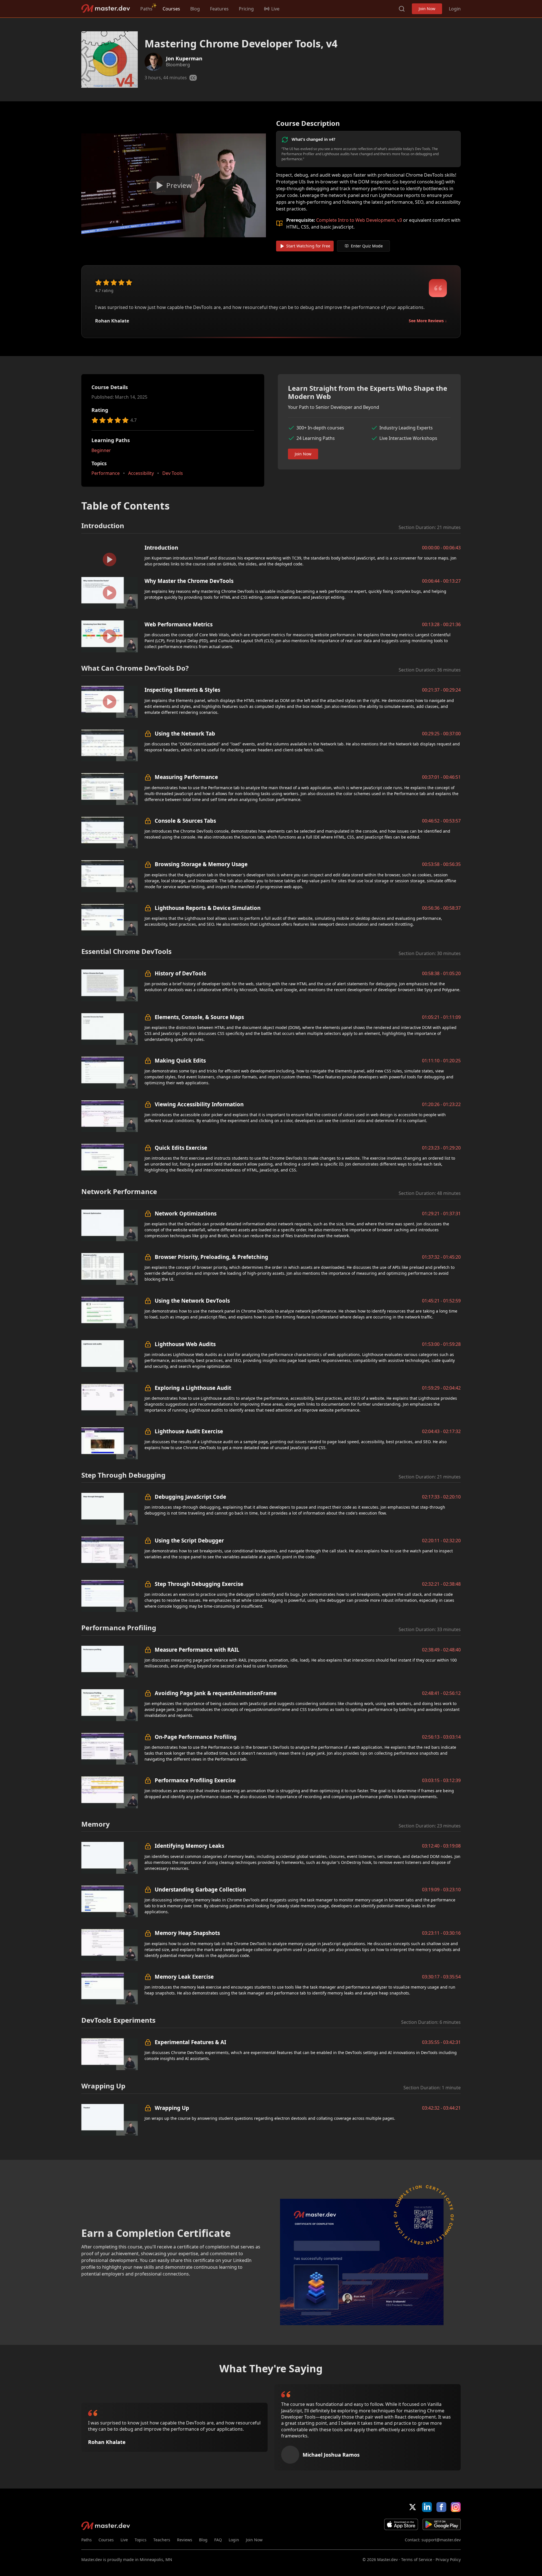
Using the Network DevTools (192, 1301)
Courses (171, 9)
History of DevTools (180, 973)
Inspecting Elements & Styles (182, 690)
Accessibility (141, 473)
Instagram (456, 2507)
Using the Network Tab (185, 733)
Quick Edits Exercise (181, 1148)
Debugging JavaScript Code (190, 1497)
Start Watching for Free (308, 246)
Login (455, 9)
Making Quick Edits (180, 1060)
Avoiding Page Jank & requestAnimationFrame (216, 1693)
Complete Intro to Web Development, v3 (359, 220)
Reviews (185, 2540)
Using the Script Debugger (189, 1540)
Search (402, 9)
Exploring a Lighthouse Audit (193, 1388)
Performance (106, 473)
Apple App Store (401, 2524)
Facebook (441, 2507)
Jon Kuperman (184, 58)
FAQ (218, 2540)
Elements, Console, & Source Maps (199, 1017)
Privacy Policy (448, 2559)
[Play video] (174, 185)
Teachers (162, 2540)
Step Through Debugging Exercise (199, 1584)
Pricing (246, 9)
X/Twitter (413, 2507)
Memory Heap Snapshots (187, 1933)
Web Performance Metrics (179, 624)
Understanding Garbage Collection (200, 1889)
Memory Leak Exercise (184, 1977)
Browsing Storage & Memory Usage (201, 864)
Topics (141, 2540)
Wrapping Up (172, 2108)
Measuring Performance (186, 777)
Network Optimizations (186, 1213)
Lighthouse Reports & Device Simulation (208, 908)
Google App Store (442, 2524)
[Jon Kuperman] (154, 62)
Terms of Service (417, 2559)
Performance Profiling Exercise (195, 1780)
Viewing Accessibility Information (199, 1104)
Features (219, 9)
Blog (195, 9)
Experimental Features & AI (190, 2042)
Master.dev (106, 9)
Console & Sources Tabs (185, 821)
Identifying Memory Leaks (189, 1846)
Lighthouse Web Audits (185, 1344)
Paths (146, 9)
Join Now (427, 9)
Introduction (161, 548)
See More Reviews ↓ (428, 321)
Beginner (101, 450)
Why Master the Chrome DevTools (189, 581)
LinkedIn (427, 2507)
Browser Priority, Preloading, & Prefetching (211, 1257)
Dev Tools (173, 473)
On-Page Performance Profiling (196, 1737)
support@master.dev (441, 2540)
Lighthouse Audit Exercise (189, 1431)
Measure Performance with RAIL (197, 1650)
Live (124, 2540)
